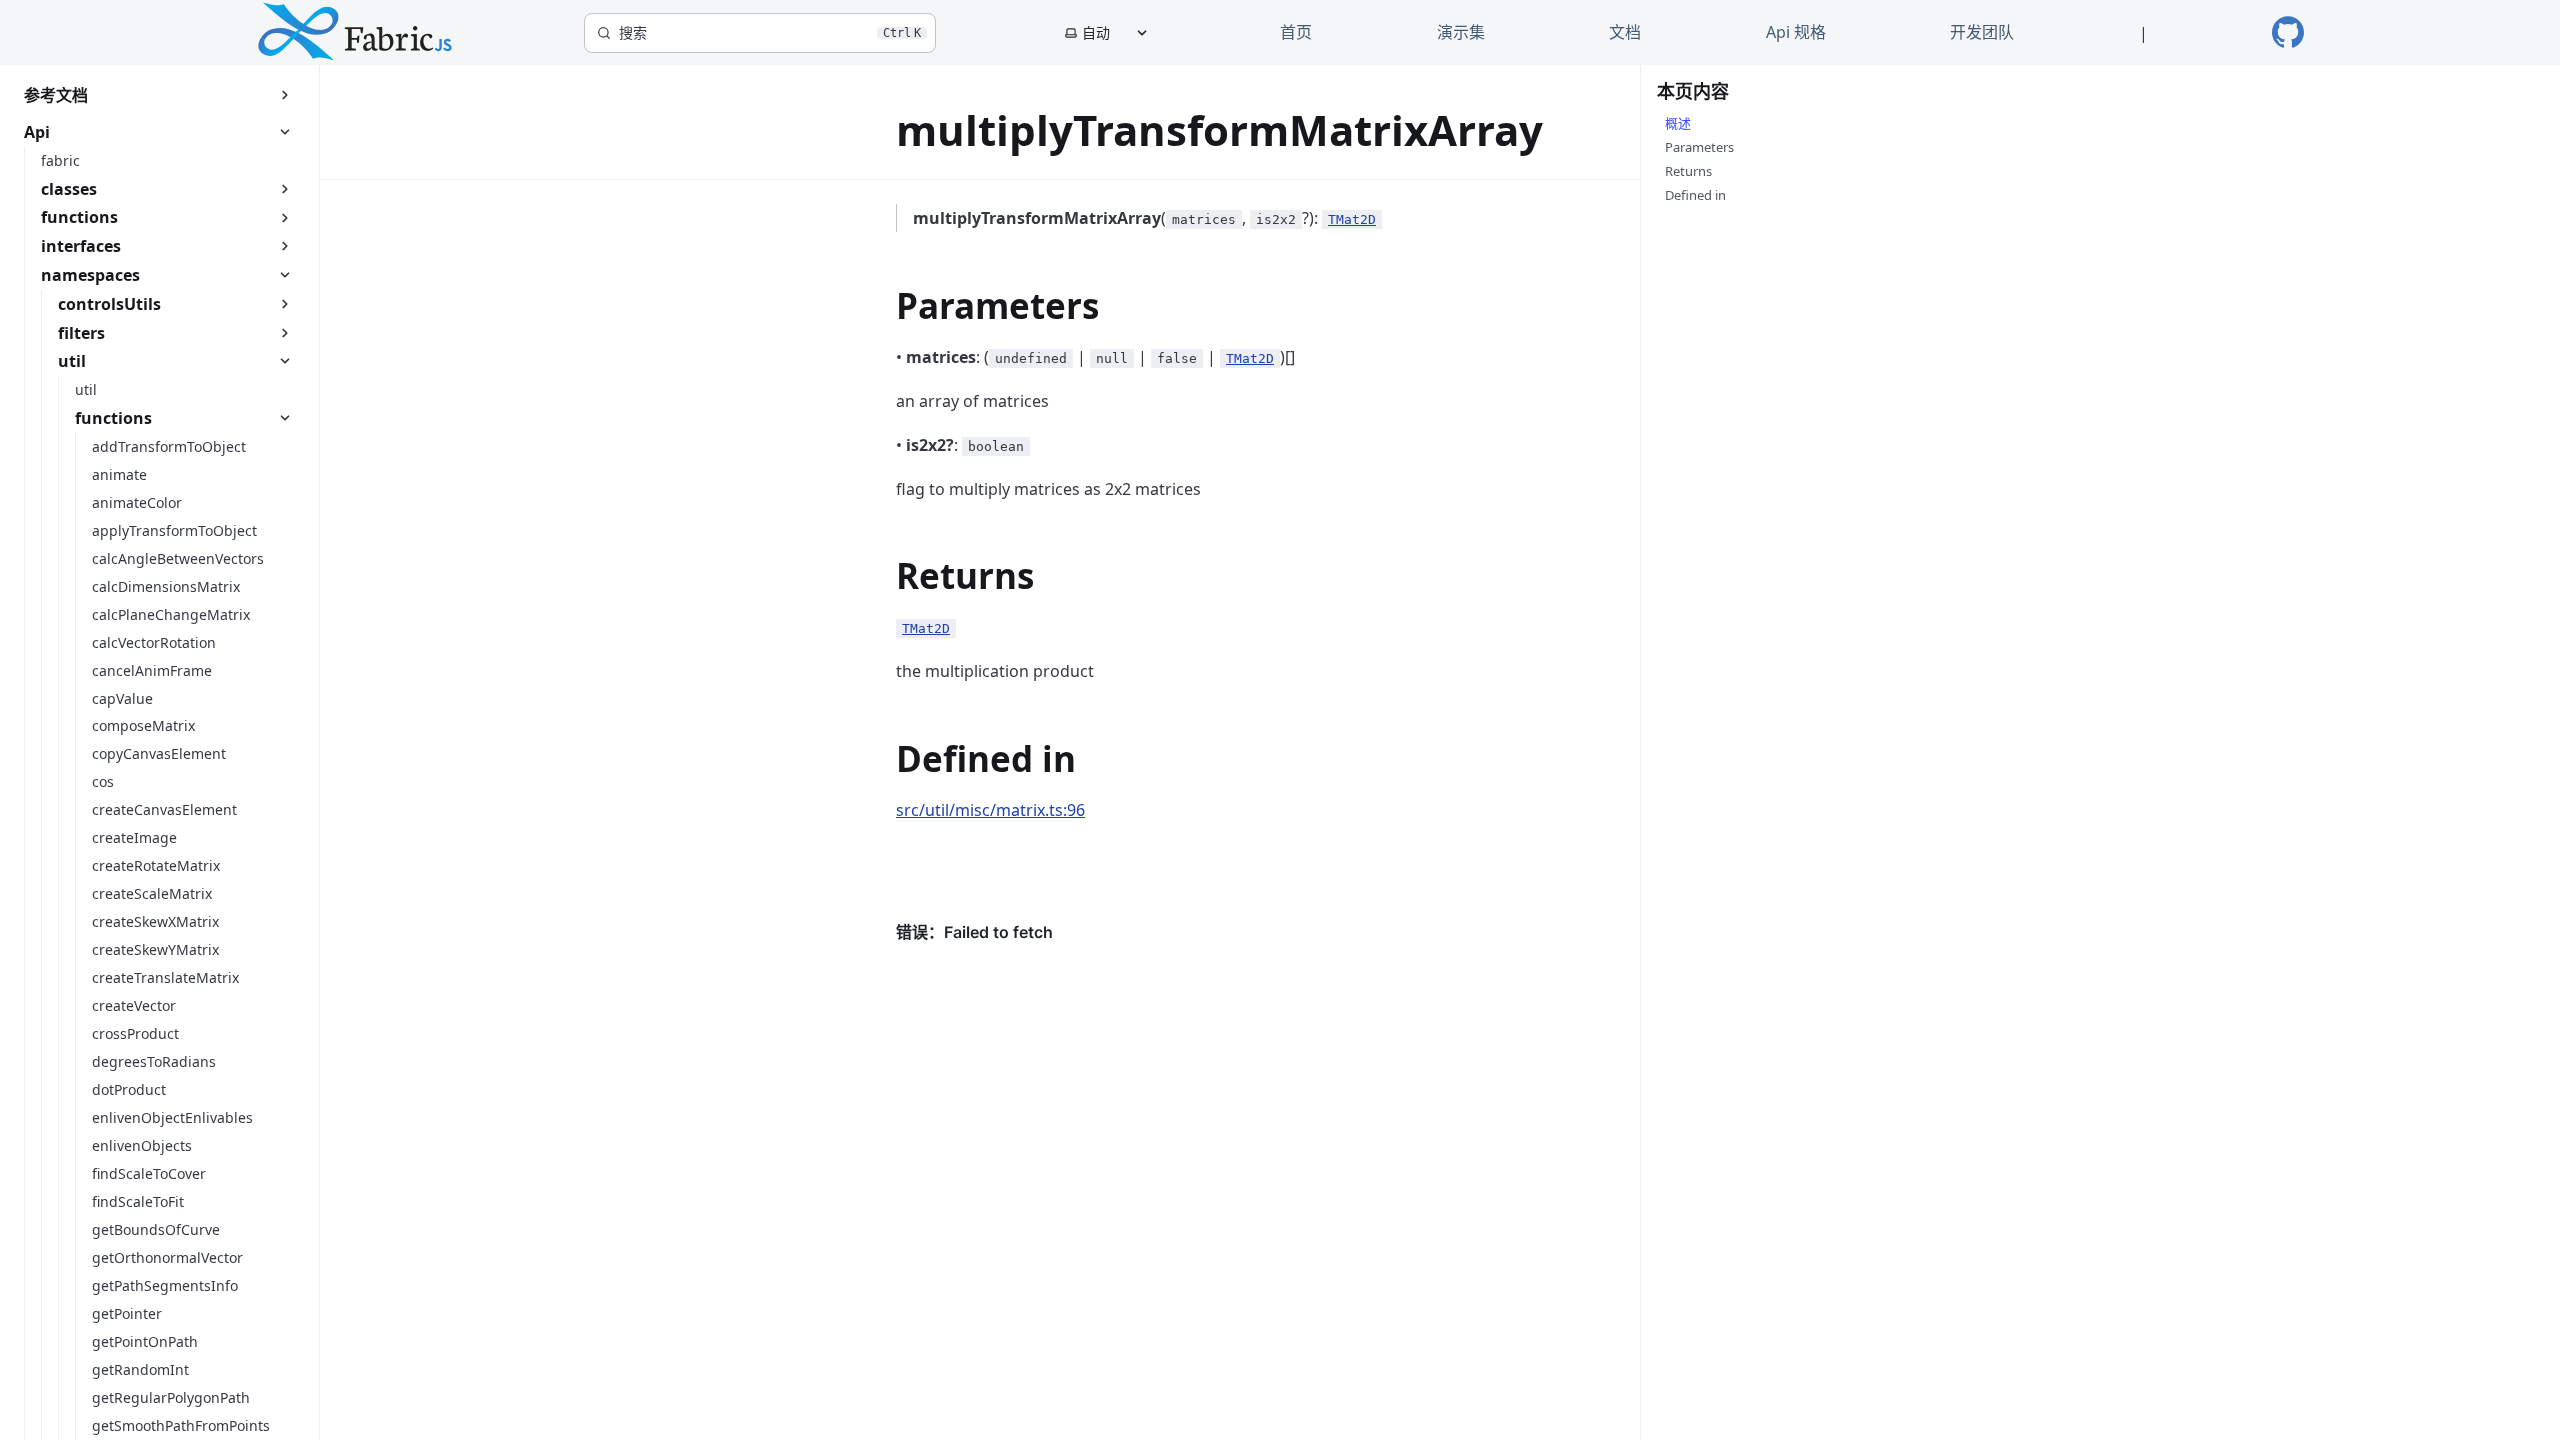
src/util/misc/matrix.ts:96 (990, 810)
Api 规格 (1796, 32)
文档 (1625, 32)
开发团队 (1982, 32)
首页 (1296, 32)
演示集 (1461, 32)
